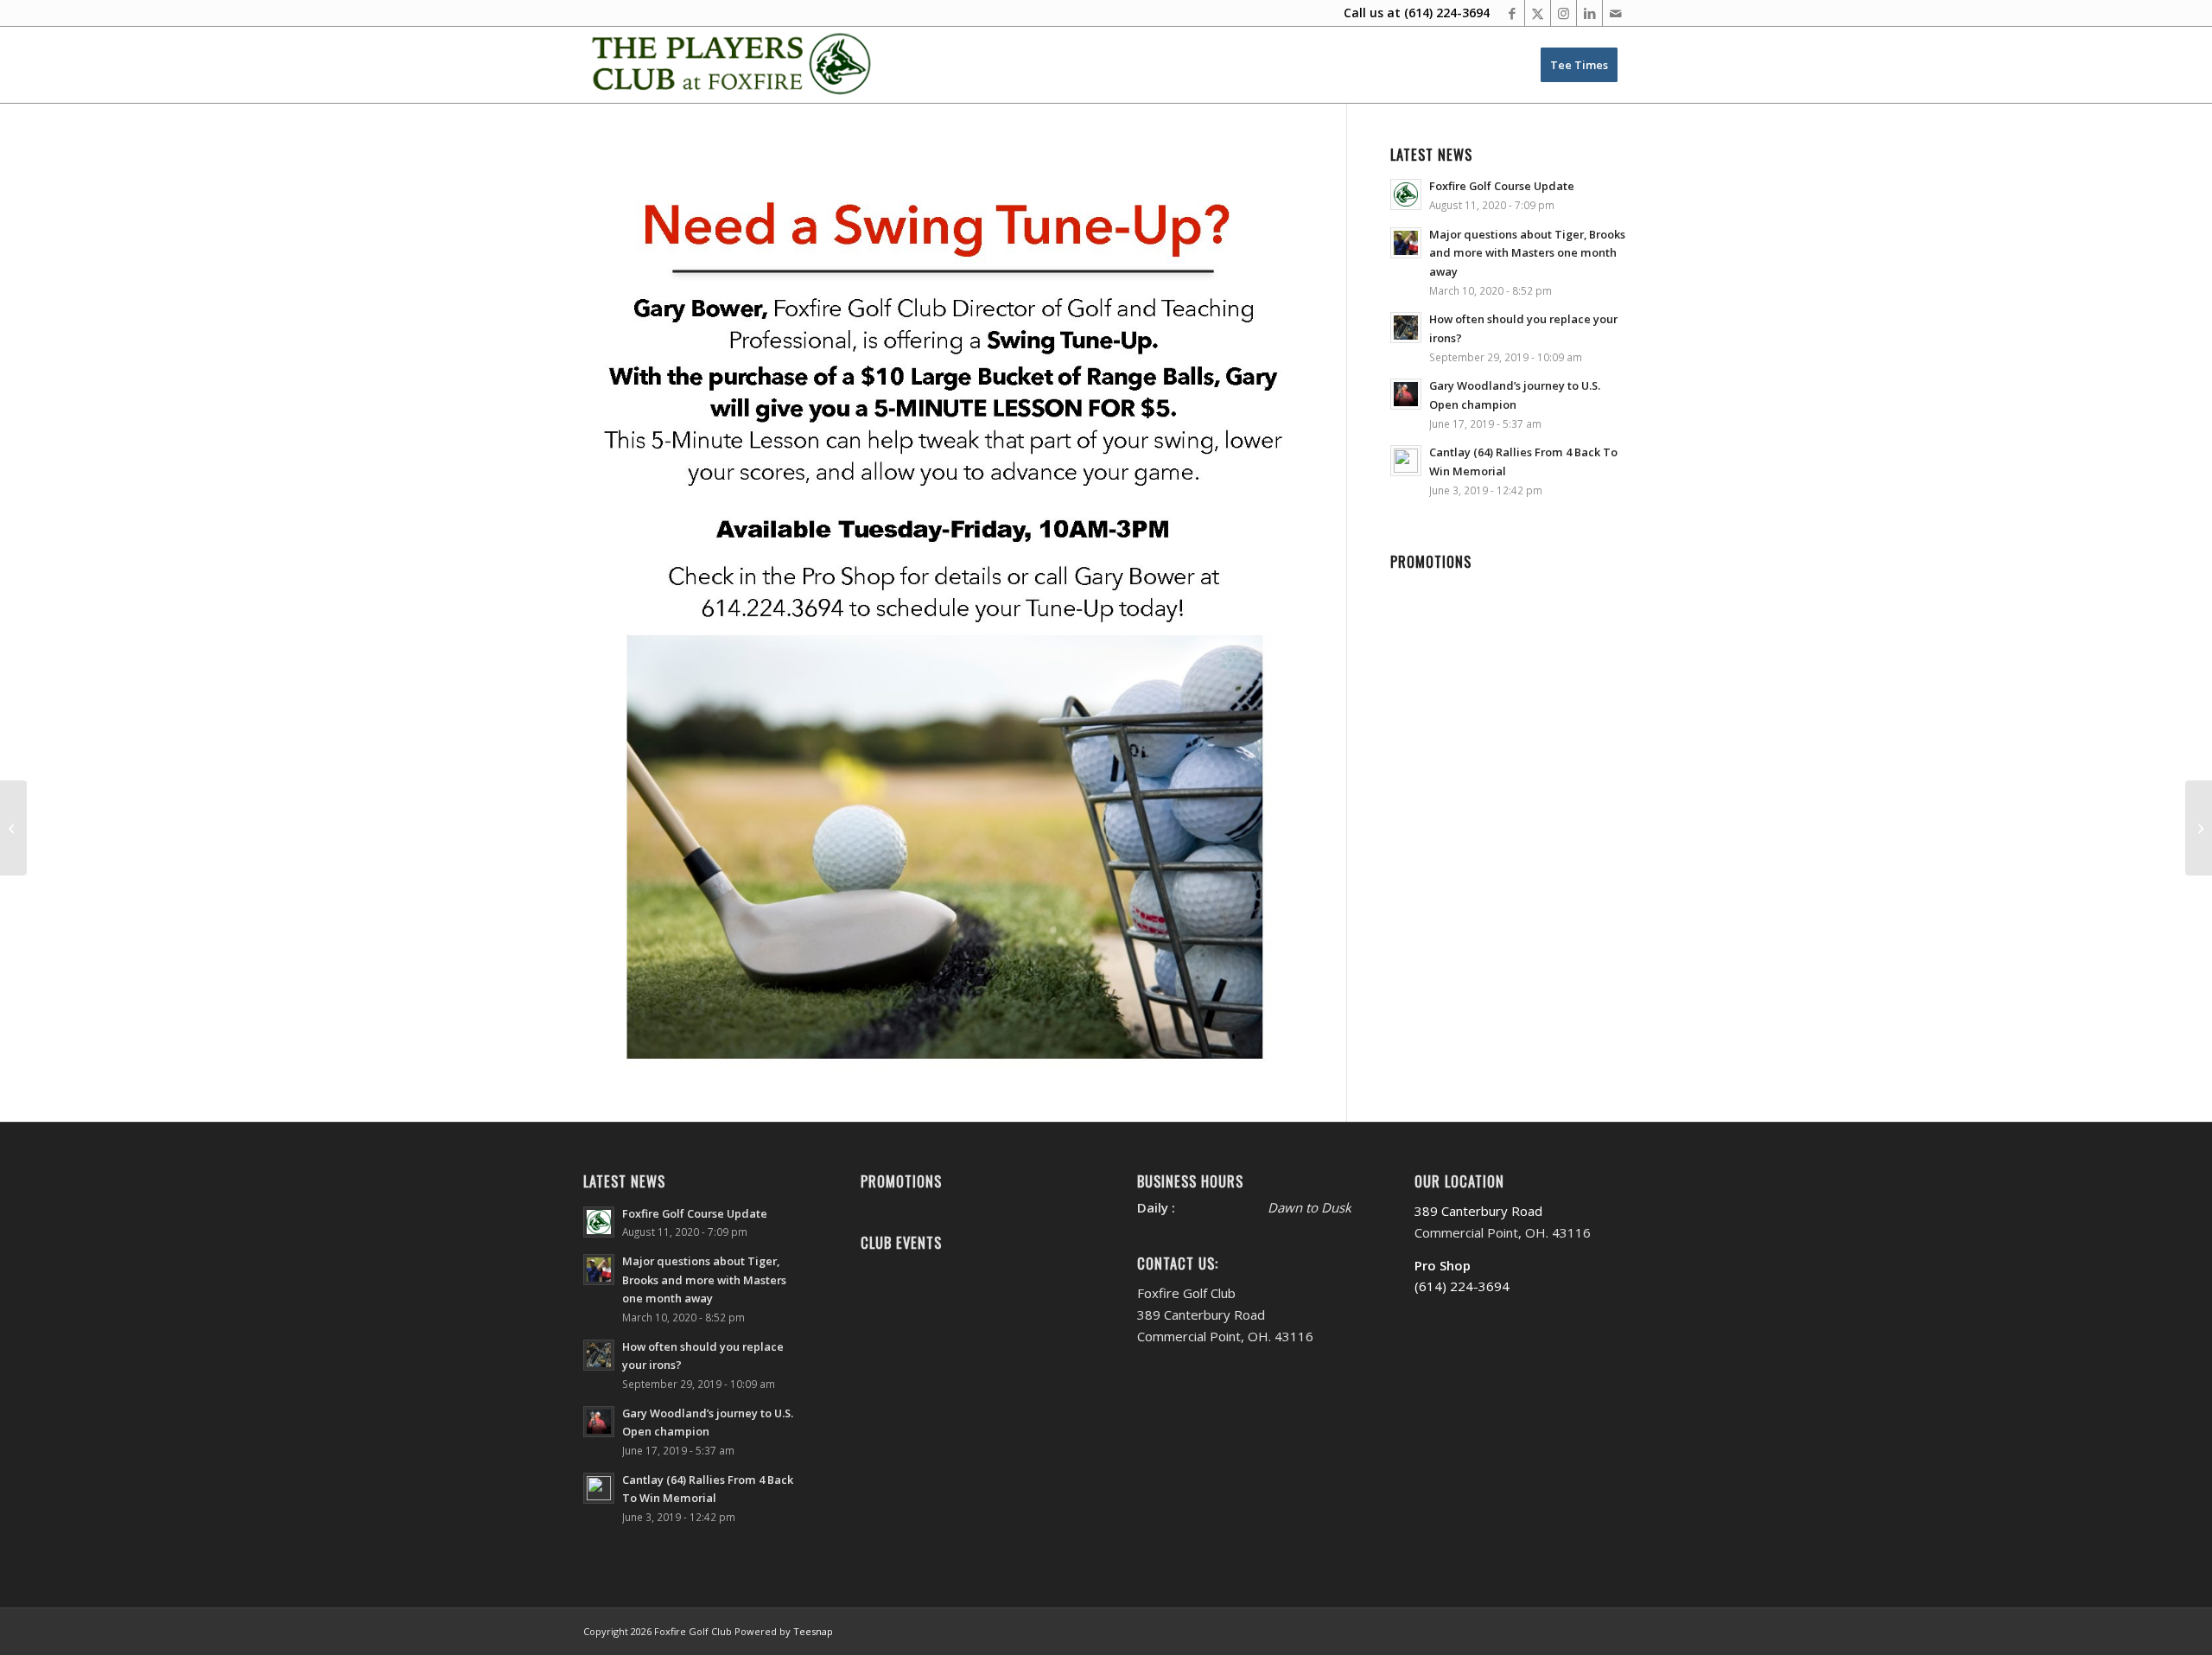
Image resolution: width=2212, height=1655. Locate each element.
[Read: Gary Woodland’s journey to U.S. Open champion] (1406, 394)
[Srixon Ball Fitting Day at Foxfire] (13, 828)
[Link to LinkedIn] (1589, 13)
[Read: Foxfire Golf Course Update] (1406, 194)
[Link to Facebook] (1512, 13)
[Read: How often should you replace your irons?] (1406, 328)
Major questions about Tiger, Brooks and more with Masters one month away (1527, 253)
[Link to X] (1538, 13)
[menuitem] (1579, 65)
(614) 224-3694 (1447, 13)
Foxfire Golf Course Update (1502, 186)
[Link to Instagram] (1564, 13)
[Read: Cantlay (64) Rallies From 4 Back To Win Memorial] (1406, 461)
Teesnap (813, 1631)
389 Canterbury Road (1478, 1211)
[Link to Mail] (1616, 13)
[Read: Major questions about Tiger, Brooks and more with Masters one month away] (1406, 243)
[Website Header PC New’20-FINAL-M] (732, 65)
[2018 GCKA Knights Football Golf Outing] (2199, 828)
